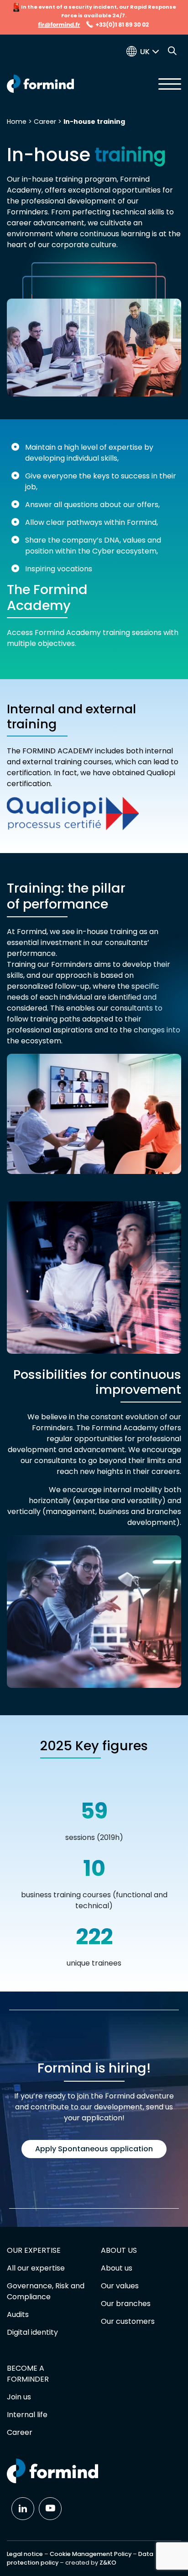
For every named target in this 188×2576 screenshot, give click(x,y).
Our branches (126, 2304)
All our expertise (36, 2268)
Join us (19, 2397)
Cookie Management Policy (91, 2554)
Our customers (128, 2321)
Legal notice (25, 2554)
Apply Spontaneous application (94, 2149)
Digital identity (32, 2332)
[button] (152, 52)
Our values (120, 2286)
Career (45, 122)
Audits (18, 2314)
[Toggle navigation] (170, 84)
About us (117, 2268)
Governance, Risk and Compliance (46, 2291)
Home (17, 122)
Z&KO (108, 2563)
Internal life (27, 2415)
